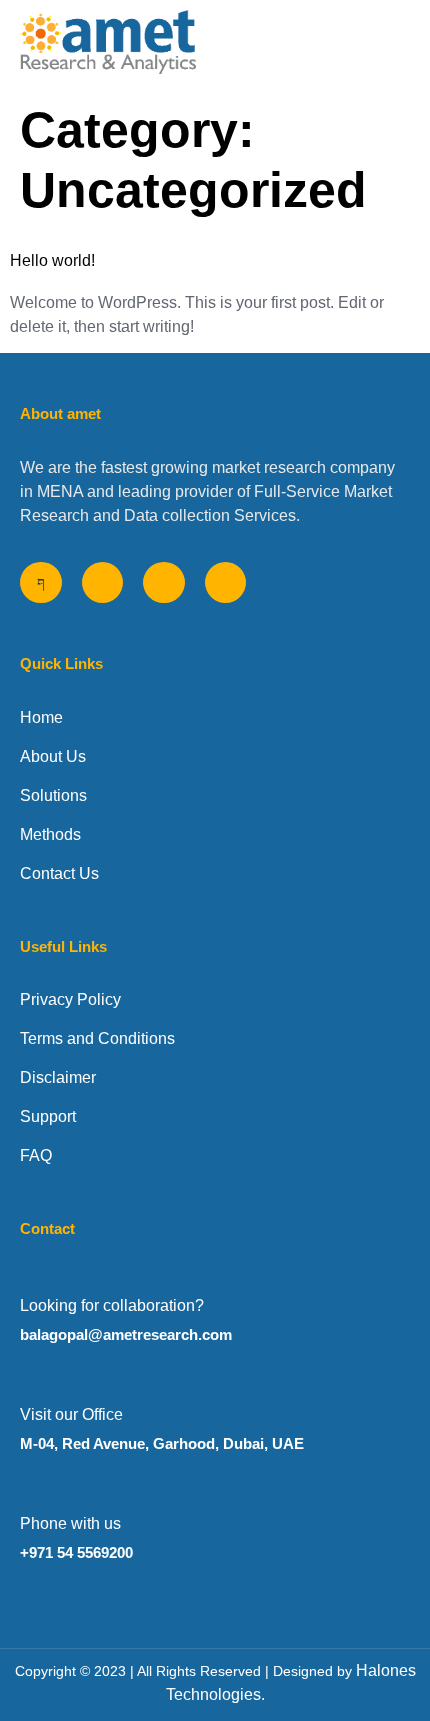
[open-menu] (394, 45)
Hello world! (52, 260)
